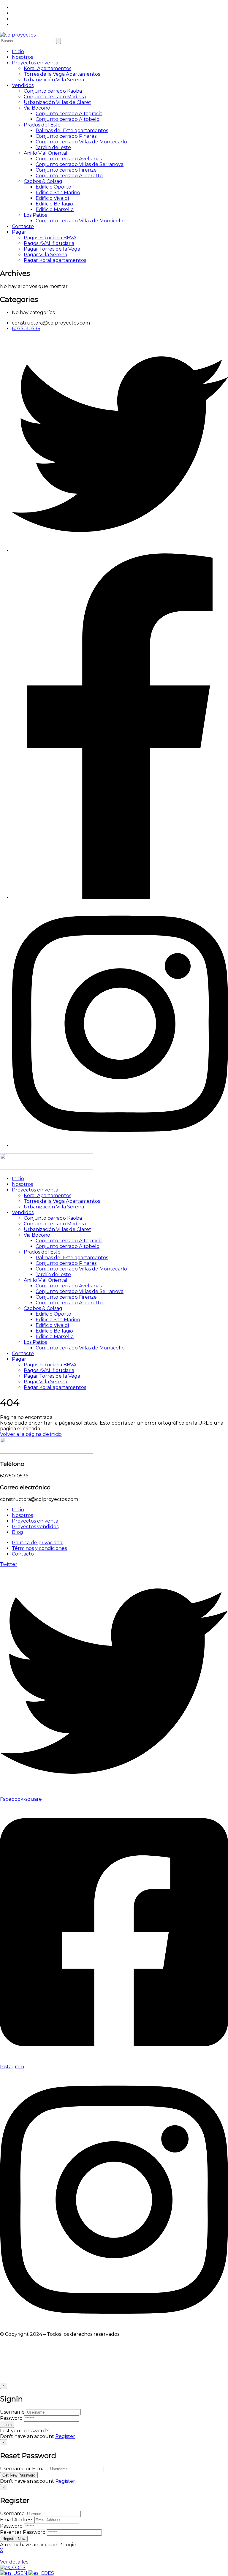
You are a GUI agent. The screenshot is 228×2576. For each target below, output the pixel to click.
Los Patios (35, 215)
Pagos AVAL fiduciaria (49, 243)
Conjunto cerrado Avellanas (69, 159)
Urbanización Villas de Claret (57, 102)
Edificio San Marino (58, 193)
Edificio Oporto (53, 187)
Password (11, 2418)
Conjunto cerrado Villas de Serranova (80, 164)
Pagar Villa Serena (45, 255)
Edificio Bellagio (54, 204)
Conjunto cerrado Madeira (55, 97)
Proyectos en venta (35, 63)
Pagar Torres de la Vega (52, 249)
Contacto (23, 226)
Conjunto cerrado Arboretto (69, 176)
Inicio (18, 52)
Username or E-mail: (24, 2469)
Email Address (17, 2520)
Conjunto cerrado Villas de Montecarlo (81, 142)
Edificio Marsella (55, 209)
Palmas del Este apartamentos (72, 130)
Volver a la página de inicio (31, 1434)
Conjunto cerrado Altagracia (69, 114)
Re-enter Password (23, 2532)
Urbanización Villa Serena (54, 80)
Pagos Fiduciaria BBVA (50, 238)
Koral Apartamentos (47, 68)
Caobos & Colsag (43, 181)
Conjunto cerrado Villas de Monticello (80, 221)
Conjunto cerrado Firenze (66, 170)
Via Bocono (37, 108)
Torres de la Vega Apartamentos (62, 74)
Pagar (19, 232)
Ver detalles (14, 2562)
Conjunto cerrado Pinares (66, 136)
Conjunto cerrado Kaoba (53, 91)
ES (22, 2568)
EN (24, 2573)
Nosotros (22, 57)
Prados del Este (42, 125)
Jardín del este (53, 147)
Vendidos (23, 85)
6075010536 (14, 1476)
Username (12, 2412)
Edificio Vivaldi (52, 198)
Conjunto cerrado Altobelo (68, 119)
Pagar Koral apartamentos (55, 260)
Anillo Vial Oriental (46, 153)
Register (65, 2436)
